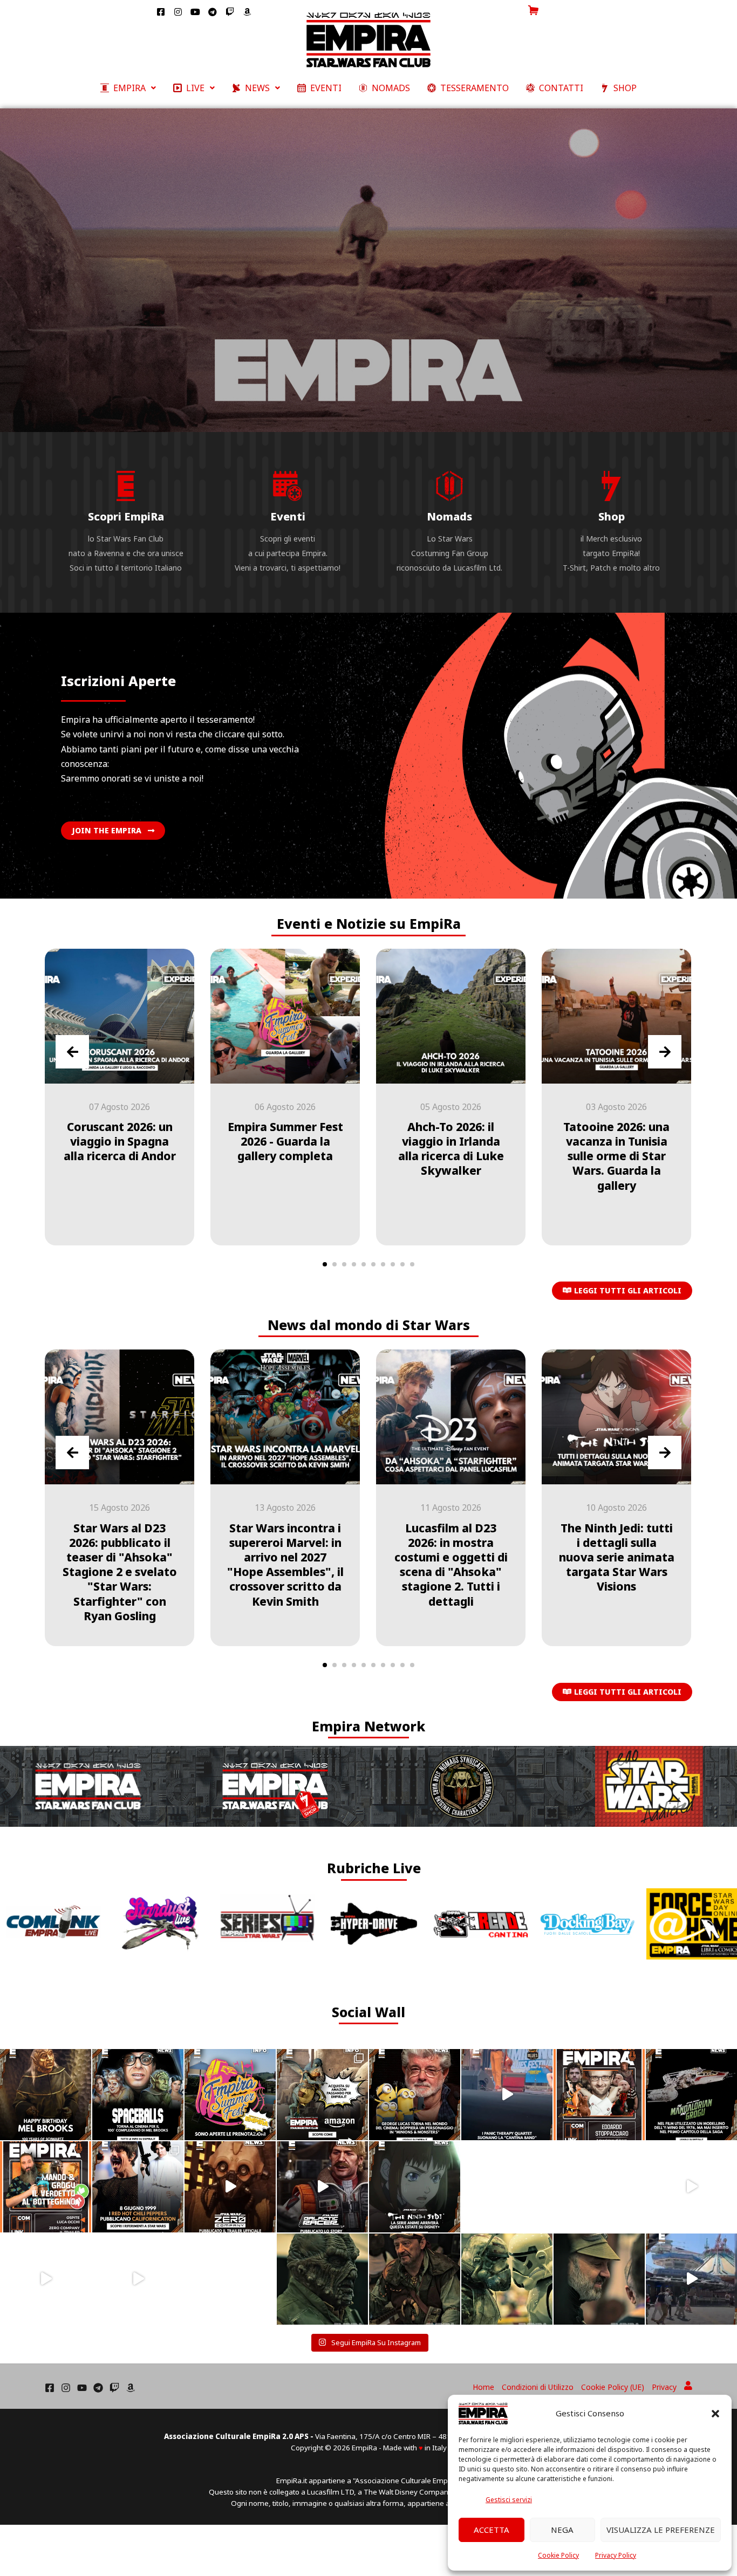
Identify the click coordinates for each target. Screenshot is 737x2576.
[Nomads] (449, 486)
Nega (562, 2530)
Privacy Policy (616, 2555)
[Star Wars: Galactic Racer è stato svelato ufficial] (322, 2187)
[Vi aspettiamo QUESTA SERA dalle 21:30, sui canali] (599, 2095)
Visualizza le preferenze (661, 2530)
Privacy (664, 2387)
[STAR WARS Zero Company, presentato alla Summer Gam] (230, 2187)
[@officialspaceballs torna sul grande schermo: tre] (138, 2095)
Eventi (288, 516)
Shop (612, 516)
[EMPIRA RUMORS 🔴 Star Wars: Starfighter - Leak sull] (599, 2187)
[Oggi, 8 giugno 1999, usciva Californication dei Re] (138, 2187)
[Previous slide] (72, 1052)
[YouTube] (82, 2388)
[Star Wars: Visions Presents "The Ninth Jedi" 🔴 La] (415, 2187)
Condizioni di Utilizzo (538, 2387)
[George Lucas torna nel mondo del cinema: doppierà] (415, 2095)
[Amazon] (131, 2388)
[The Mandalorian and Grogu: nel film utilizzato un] (691, 2095)
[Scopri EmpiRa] (126, 486)
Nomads (449, 516)
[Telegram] (98, 2388)
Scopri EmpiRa (126, 516)
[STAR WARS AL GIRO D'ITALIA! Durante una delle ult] (46, 2279)
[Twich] (114, 2388)
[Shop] (611, 486)
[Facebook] (50, 2388)
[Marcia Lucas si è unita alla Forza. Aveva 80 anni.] (230, 2279)
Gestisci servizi (509, 2500)
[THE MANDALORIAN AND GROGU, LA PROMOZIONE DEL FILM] (691, 2187)
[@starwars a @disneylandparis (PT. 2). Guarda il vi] (691, 2279)
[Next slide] (665, 1052)
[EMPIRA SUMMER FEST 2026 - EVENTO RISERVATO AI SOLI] (230, 2095)
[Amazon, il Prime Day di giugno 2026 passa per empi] (322, 2095)
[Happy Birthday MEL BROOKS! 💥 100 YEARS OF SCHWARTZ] (46, 2095)
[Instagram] (66, 2388)
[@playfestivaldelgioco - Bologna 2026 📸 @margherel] (322, 2279)
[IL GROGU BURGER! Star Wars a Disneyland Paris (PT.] (138, 2279)
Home (483, 2387)
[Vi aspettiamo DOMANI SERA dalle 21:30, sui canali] (46, 2187)
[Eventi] (288, 486)
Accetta (492, 2530)
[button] (715, 2414)
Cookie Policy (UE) (613, 2387)
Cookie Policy (558, 2555)
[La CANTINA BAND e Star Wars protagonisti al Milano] (507, 2095)
